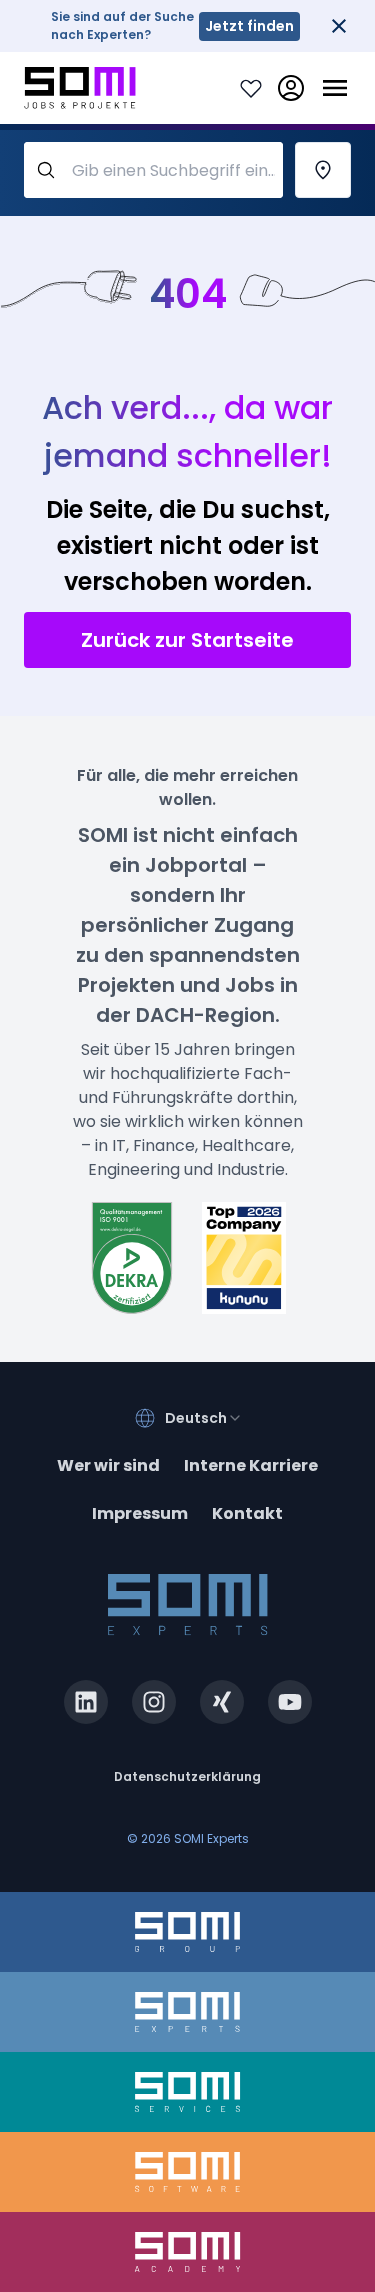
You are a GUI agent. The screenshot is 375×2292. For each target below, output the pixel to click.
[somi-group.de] (187, 1932)
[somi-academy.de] (187, 2252)
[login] (291, 88)
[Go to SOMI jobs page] (80, 88)
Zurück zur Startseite (187, 640)
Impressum (140, 1513)
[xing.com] (222, 1702)
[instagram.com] (154, 1702)
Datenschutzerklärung (187, 1776)
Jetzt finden (249, 26)
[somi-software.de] (187, 2172)
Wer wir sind (108, 1465)
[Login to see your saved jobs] (251, 88)
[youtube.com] (290, 1702)
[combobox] (204, 1418)
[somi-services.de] (187, 2092)
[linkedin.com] (86, 1702)
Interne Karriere (251, 1465)
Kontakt (247, 1513)
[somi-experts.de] (187, 2012)
